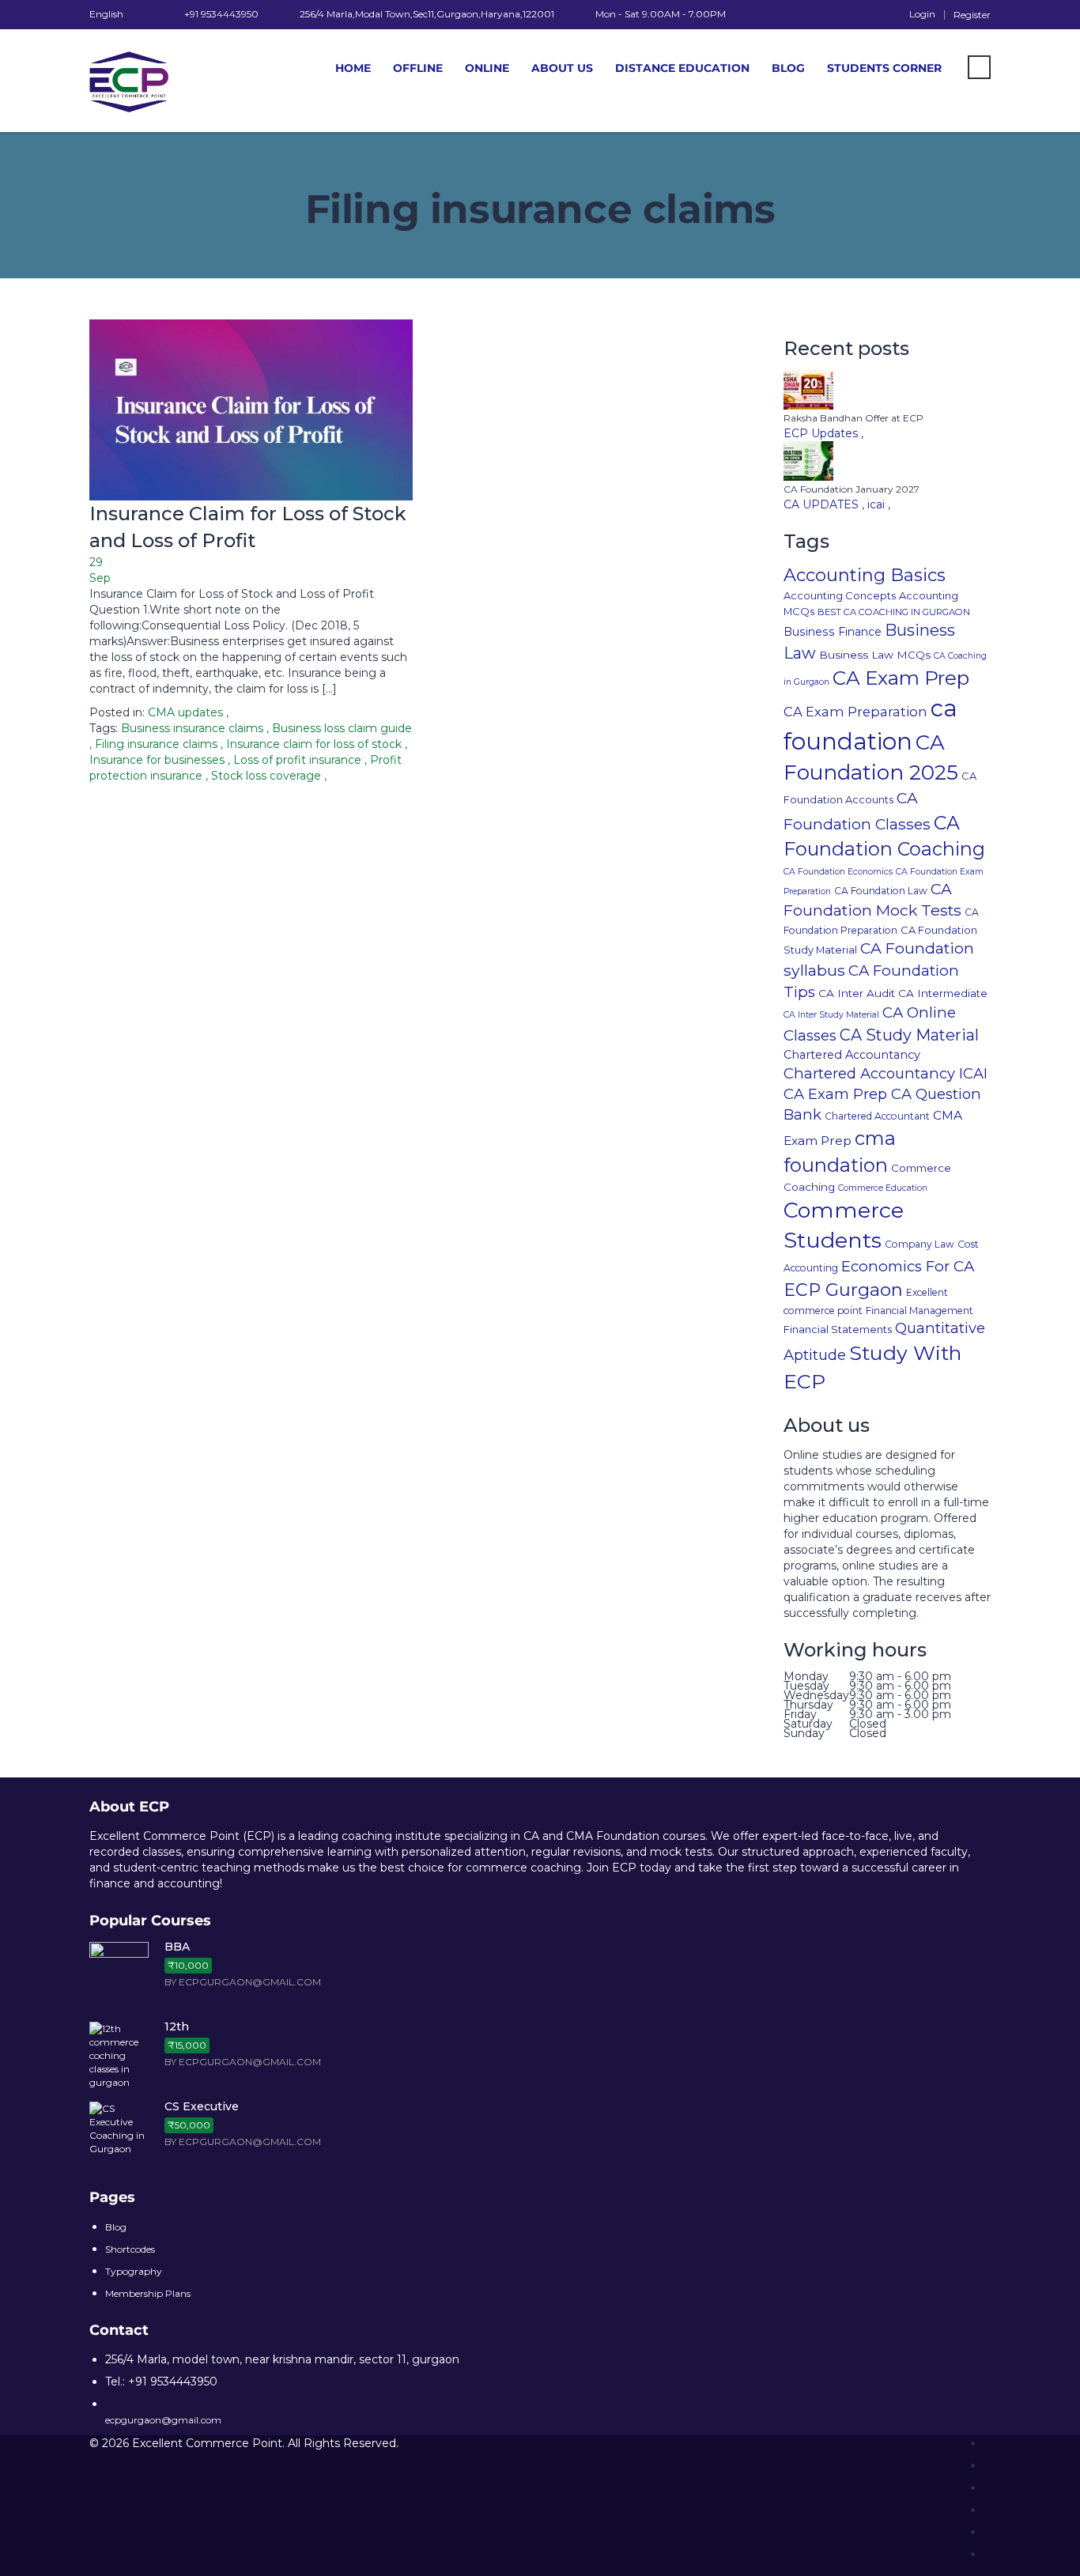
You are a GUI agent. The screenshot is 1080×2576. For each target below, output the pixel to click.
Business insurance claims (194, 728)
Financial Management (920, 1311)
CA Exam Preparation (855, 712)
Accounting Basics (865, 575)
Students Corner (884, 68)
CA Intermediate (943, 993)
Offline (418, 68)
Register (972, 15)
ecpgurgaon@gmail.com (163, 2420)
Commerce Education (883, 1188)
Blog (788, 68)
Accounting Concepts (840, 595)
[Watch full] (251, 410)
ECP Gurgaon (843, 1290)
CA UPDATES (823, 504)
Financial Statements (838, 1329)
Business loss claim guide (342, 728)
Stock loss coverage (268, 776)
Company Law (920, 1244)
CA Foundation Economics (838, 872)
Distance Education (682, 68)
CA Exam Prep (901, 678)
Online (487, 68)
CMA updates (185, 712)
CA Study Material (909, 1035)
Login (922, 14)
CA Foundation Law (881, 891)
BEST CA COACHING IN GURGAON (894, 612)
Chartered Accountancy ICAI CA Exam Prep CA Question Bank (886, 1094)
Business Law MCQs (875, 655)
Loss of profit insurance (299, 760)
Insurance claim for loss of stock (315, 744)
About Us (562, 68)
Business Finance (833, 632)
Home (353, 68)
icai (878, 504)
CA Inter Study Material (831, 1015)
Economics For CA (908, 1266)
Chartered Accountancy (852, 1055)
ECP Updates (822, 433)
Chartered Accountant (877, 1116)
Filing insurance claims (158, 744)
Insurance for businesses (159, 760)
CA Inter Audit (857, 993)
